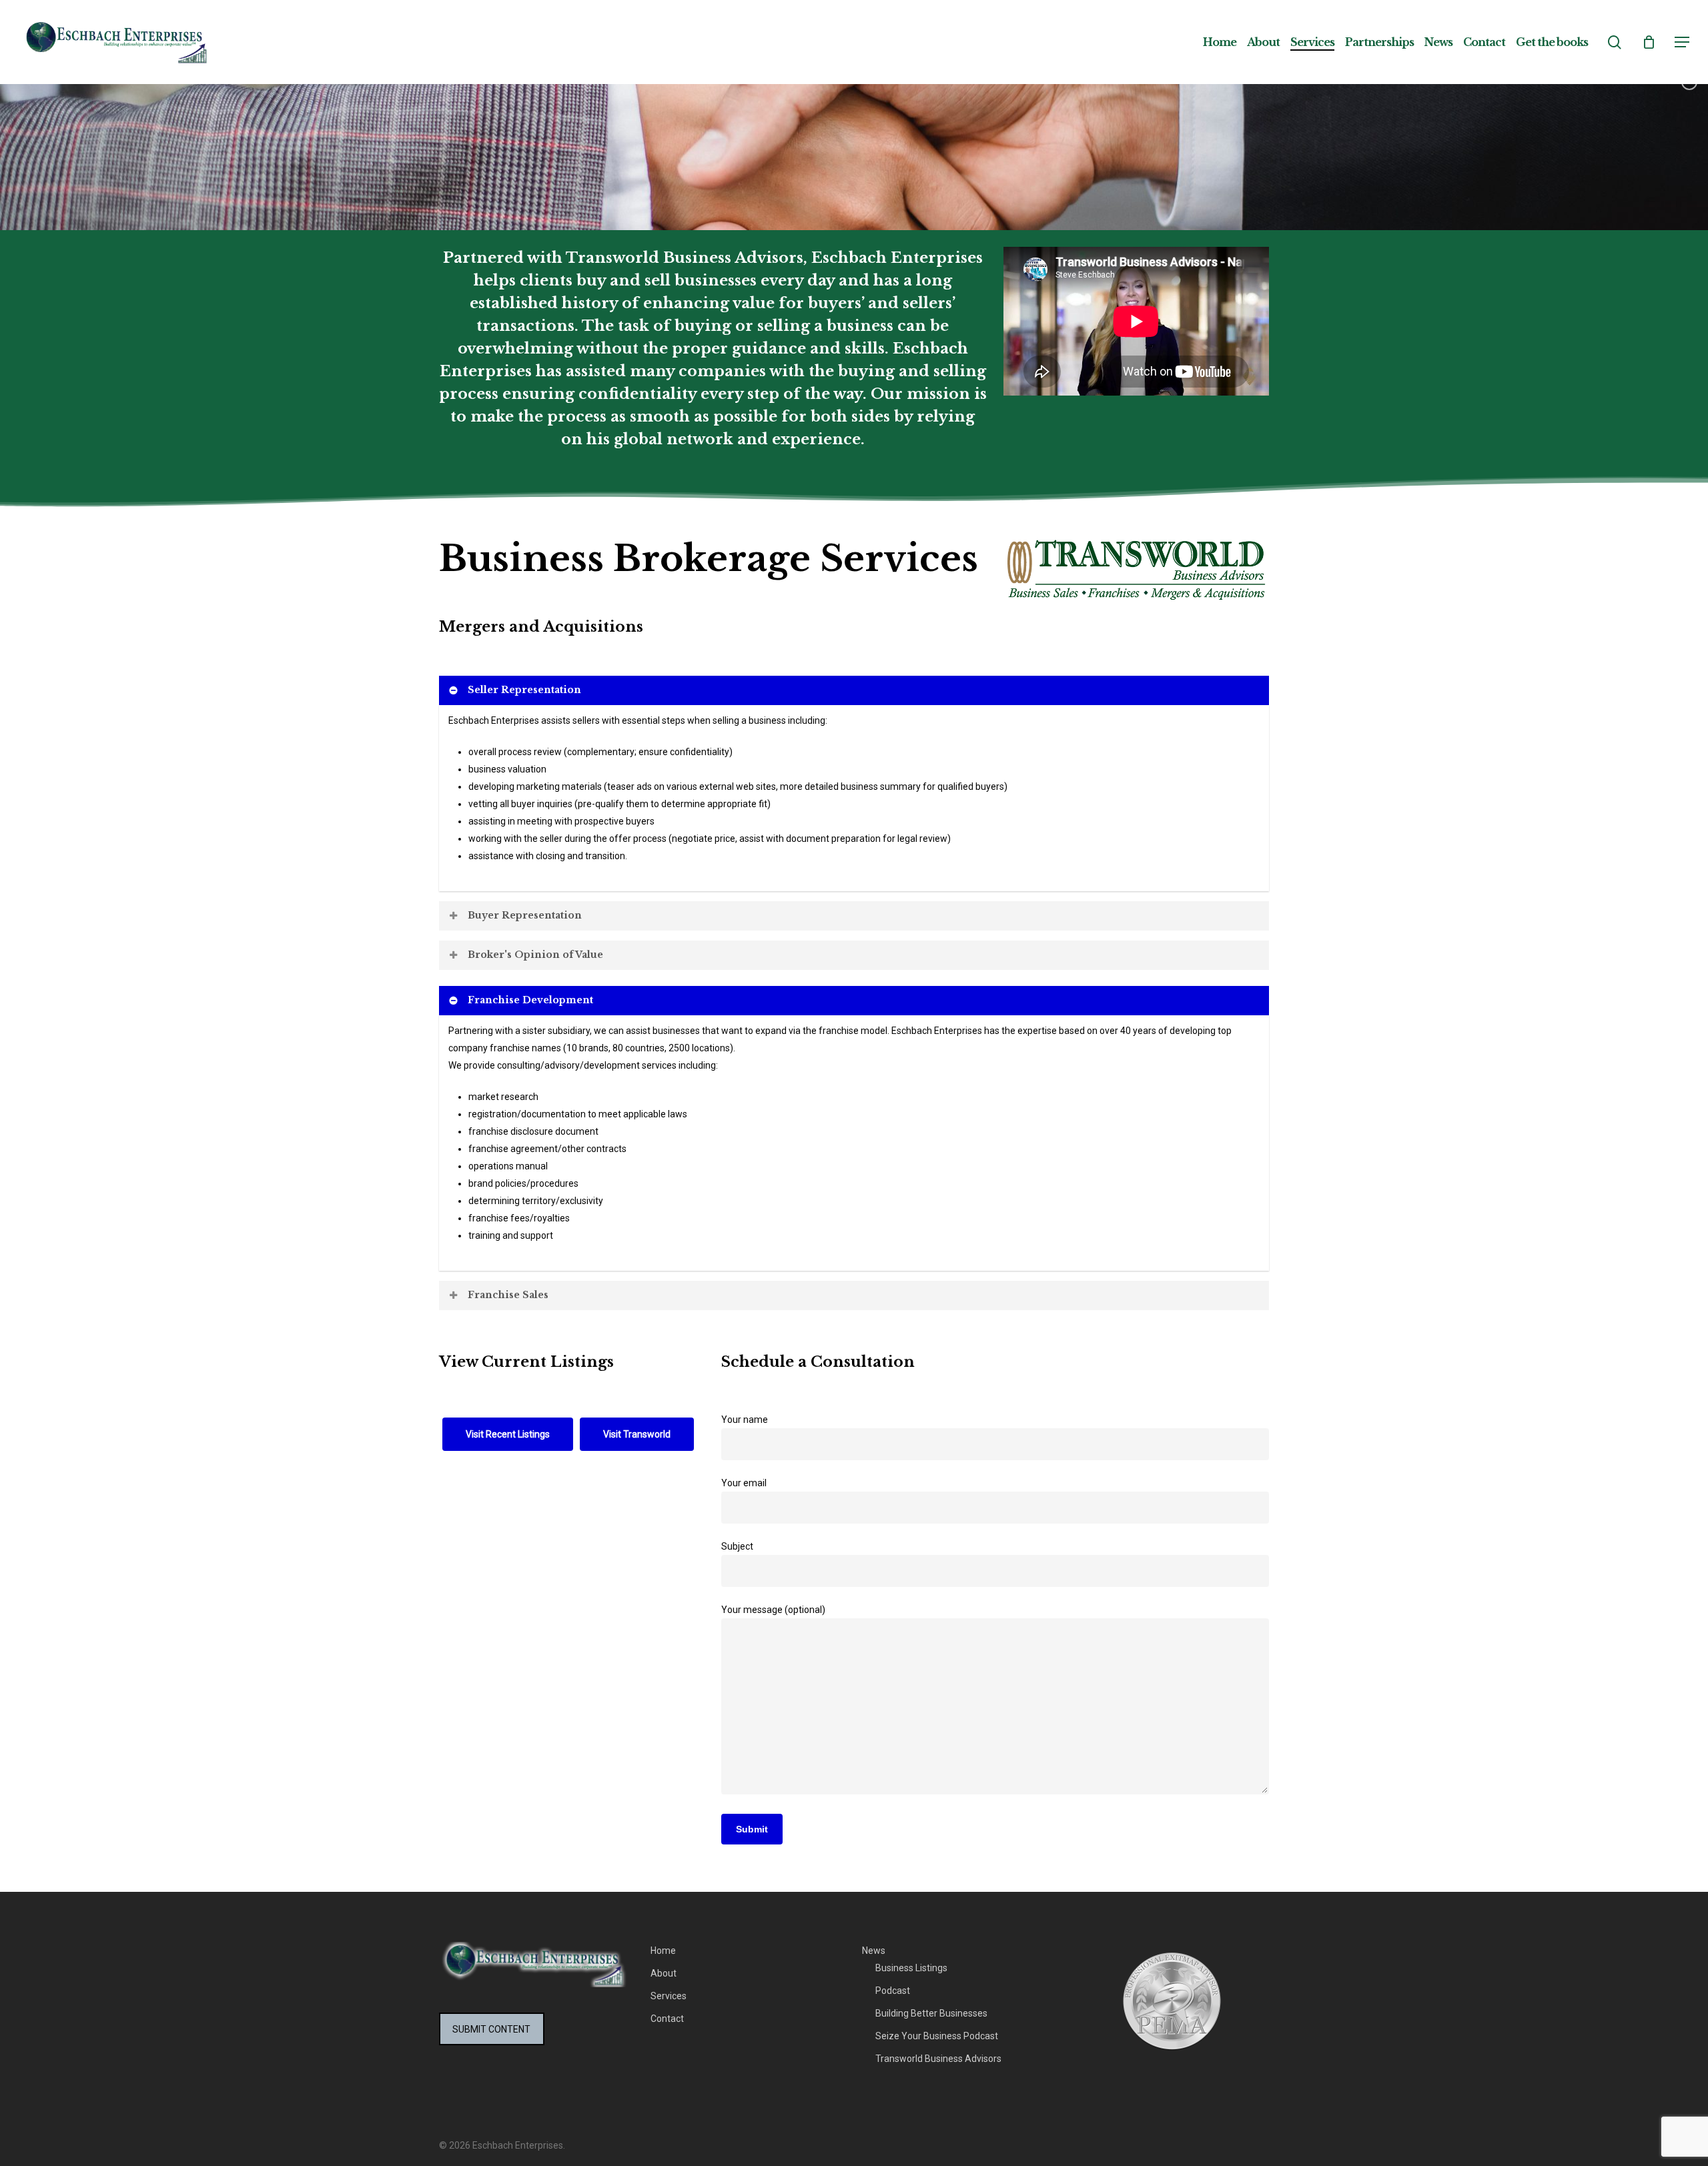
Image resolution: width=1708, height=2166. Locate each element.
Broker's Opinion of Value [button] (535, 955)
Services (669, 1996)
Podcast (893, 1991)
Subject (737, 1546)
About (664, 1973)
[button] (1682, 42)
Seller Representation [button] (524, 690)
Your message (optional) (773, 1610)
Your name (745, 1420)
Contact (667, 2019)
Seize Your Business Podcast (937, 2036)
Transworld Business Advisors (938, 2059)
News (874, 1951)
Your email (744, 1483)
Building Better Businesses (931, 2013)
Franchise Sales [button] (508, 1295)
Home (663, 1951)
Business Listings (911, 1968)
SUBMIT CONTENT (491, 2029)
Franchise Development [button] (530, 1000)
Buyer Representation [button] (525, 915)
